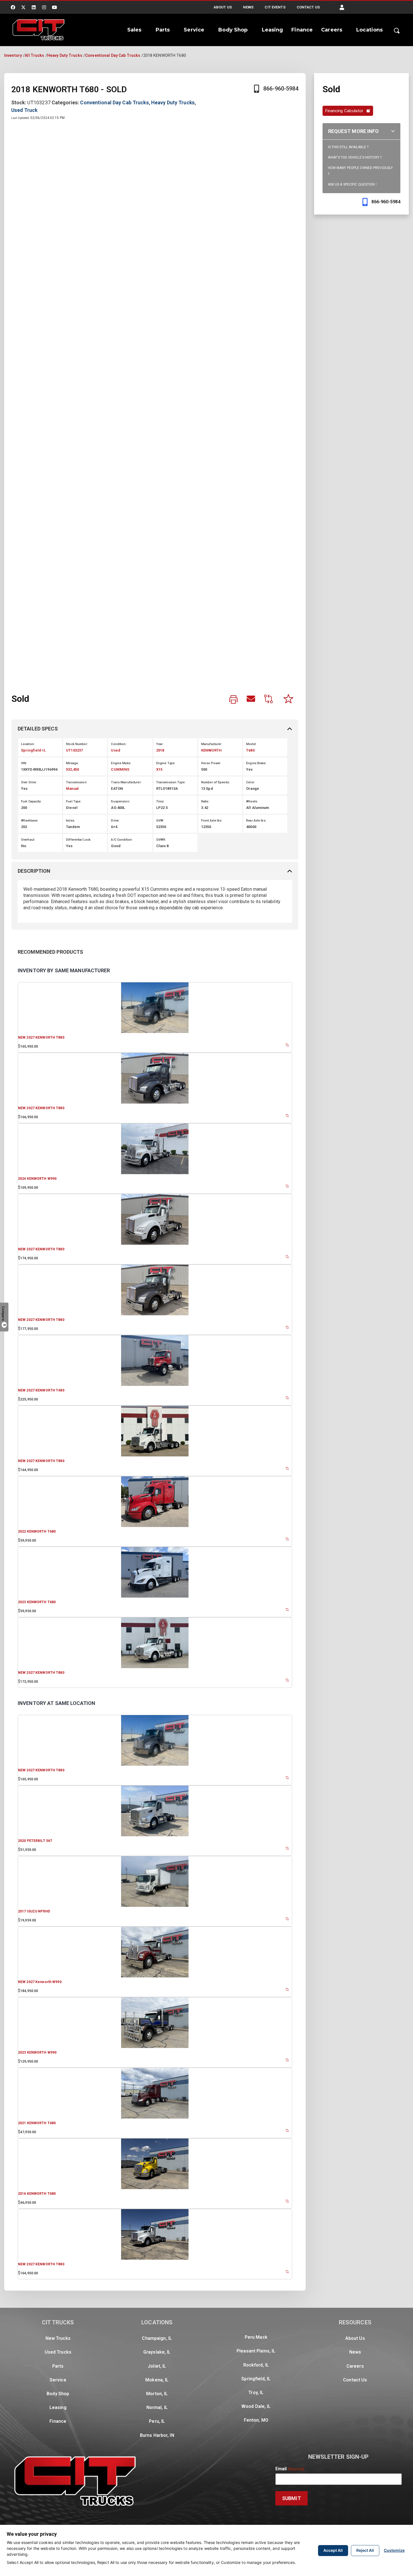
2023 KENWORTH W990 (37, 2052)
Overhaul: (28, 840)
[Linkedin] (34, 7)
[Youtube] (55, 7)
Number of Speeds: (215, 782)
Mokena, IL (157, 2380)
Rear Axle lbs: (256, 821)
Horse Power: (211, 763)
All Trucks (34, 55)
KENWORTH (211, 750)
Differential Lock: (79, 840)
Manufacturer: (212, 744)
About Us (223, 7)
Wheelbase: (30, 821)
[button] (342, 7)
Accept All (333, 2550)
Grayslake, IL (157, 2352)
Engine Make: (121, 763)
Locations (369, 30)
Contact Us (308, 7)
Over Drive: (29, 782)
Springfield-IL (33, 750)
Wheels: (252, 801)
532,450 (72, 769)
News (248, 7)
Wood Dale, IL (256, 2406)
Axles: (71, 821)
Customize (394, 2550)
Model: (251, 744)
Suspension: (120, 801)
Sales (134, 30)
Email (290, 2469)
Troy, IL (256, 2393)
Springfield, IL (256, 2379)
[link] (233, 700)
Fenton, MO (256, 2420)
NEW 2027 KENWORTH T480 (41, 1390)
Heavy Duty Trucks (65, 55)
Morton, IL (157, 2394)
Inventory (13, 55)
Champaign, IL (157, 2338)
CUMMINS (120, 769)
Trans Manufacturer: (126, 782)
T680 (250, 750)
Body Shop (233, 30)
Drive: (115, 821)
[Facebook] (13, 7)
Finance (302, 30)
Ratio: (205, 801)
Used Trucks (58, 2352)
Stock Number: (77, 744)
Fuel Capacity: (31, 801)
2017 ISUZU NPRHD (34, 1911)
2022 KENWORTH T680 (37, 1531)
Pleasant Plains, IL (256, 2351)
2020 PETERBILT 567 (35, 1841)
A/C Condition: (122, 840)
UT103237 (74, 750)
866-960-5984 (281, 89)
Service (194, 30)
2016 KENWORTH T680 (37, 2194)
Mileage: (72, 763)
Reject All (365, 2550)
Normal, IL (157, 2407)
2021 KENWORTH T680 (37, 2123)
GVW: (160, 821)
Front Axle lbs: (212, 821)
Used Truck (24, 110)
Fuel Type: (74, 801)
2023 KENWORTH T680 (37, 1602)
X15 (159, 769)
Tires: (160, 801)
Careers (332, 30)
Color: (251, 782)
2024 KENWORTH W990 (37, 1179)
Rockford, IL (256, 2365)
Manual (72, 789)
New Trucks (58, 2338)
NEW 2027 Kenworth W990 (40, 1982)
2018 (160, 750)
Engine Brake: (256, 763)
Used (115, 750)
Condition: (119, 744)
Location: (28, 744)
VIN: (24, 763)
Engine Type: (166, 763)
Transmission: (77, 782)
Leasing (273, 30)
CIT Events (275, 7)
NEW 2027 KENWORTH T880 (41, 1037)
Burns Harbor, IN (157, 2435)
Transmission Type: (171, 782)
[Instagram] (44, 7)
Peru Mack (256, 2337)
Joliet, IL (157, 2366)
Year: (160, 744)
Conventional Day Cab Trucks (113, 55)
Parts (163, 30)
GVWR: (161, 840)
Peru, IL (157, 2421)
